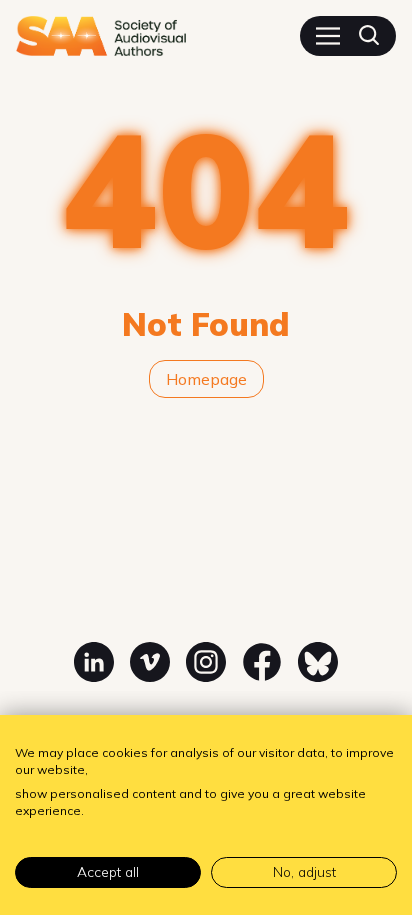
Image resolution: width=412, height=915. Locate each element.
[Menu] (328, 36)
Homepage (206, 379)
